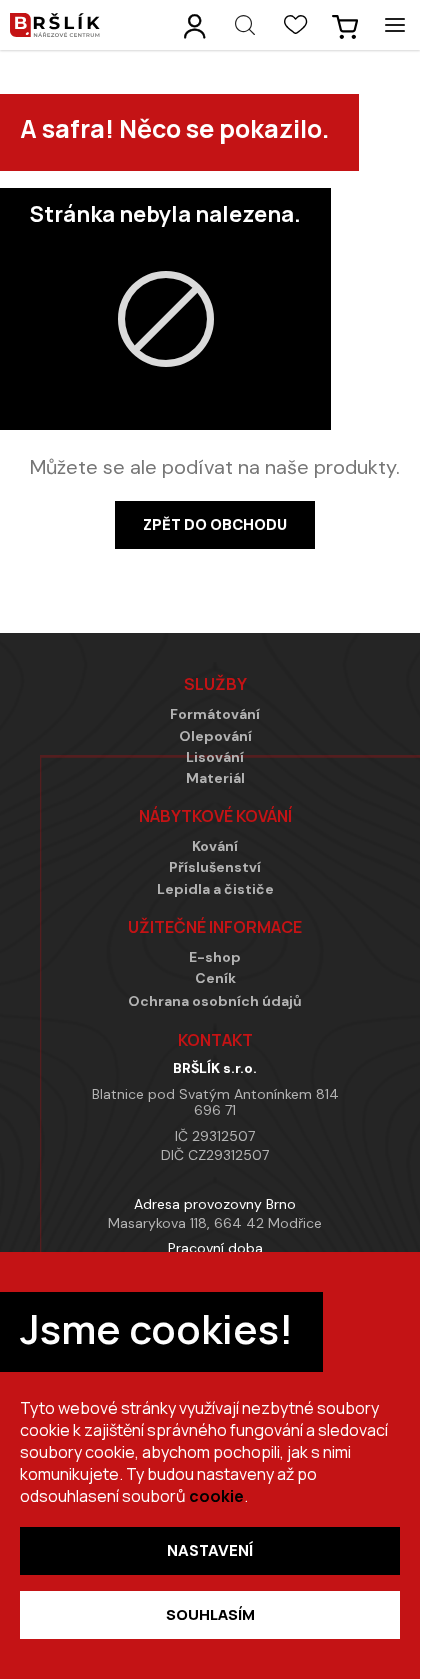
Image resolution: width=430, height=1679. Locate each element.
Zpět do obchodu (215, 525)
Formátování (215, 714)
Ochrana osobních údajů (215, 1001)
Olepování (215, 736)
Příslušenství (215, 867)
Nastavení (210, 1551)
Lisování (215, 757)
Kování (215, 846)
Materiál (215, 778)
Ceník (215, 978)
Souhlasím (210, 1614)
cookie (216, 1496)
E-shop (215, 957)
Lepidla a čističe (215, 889)
